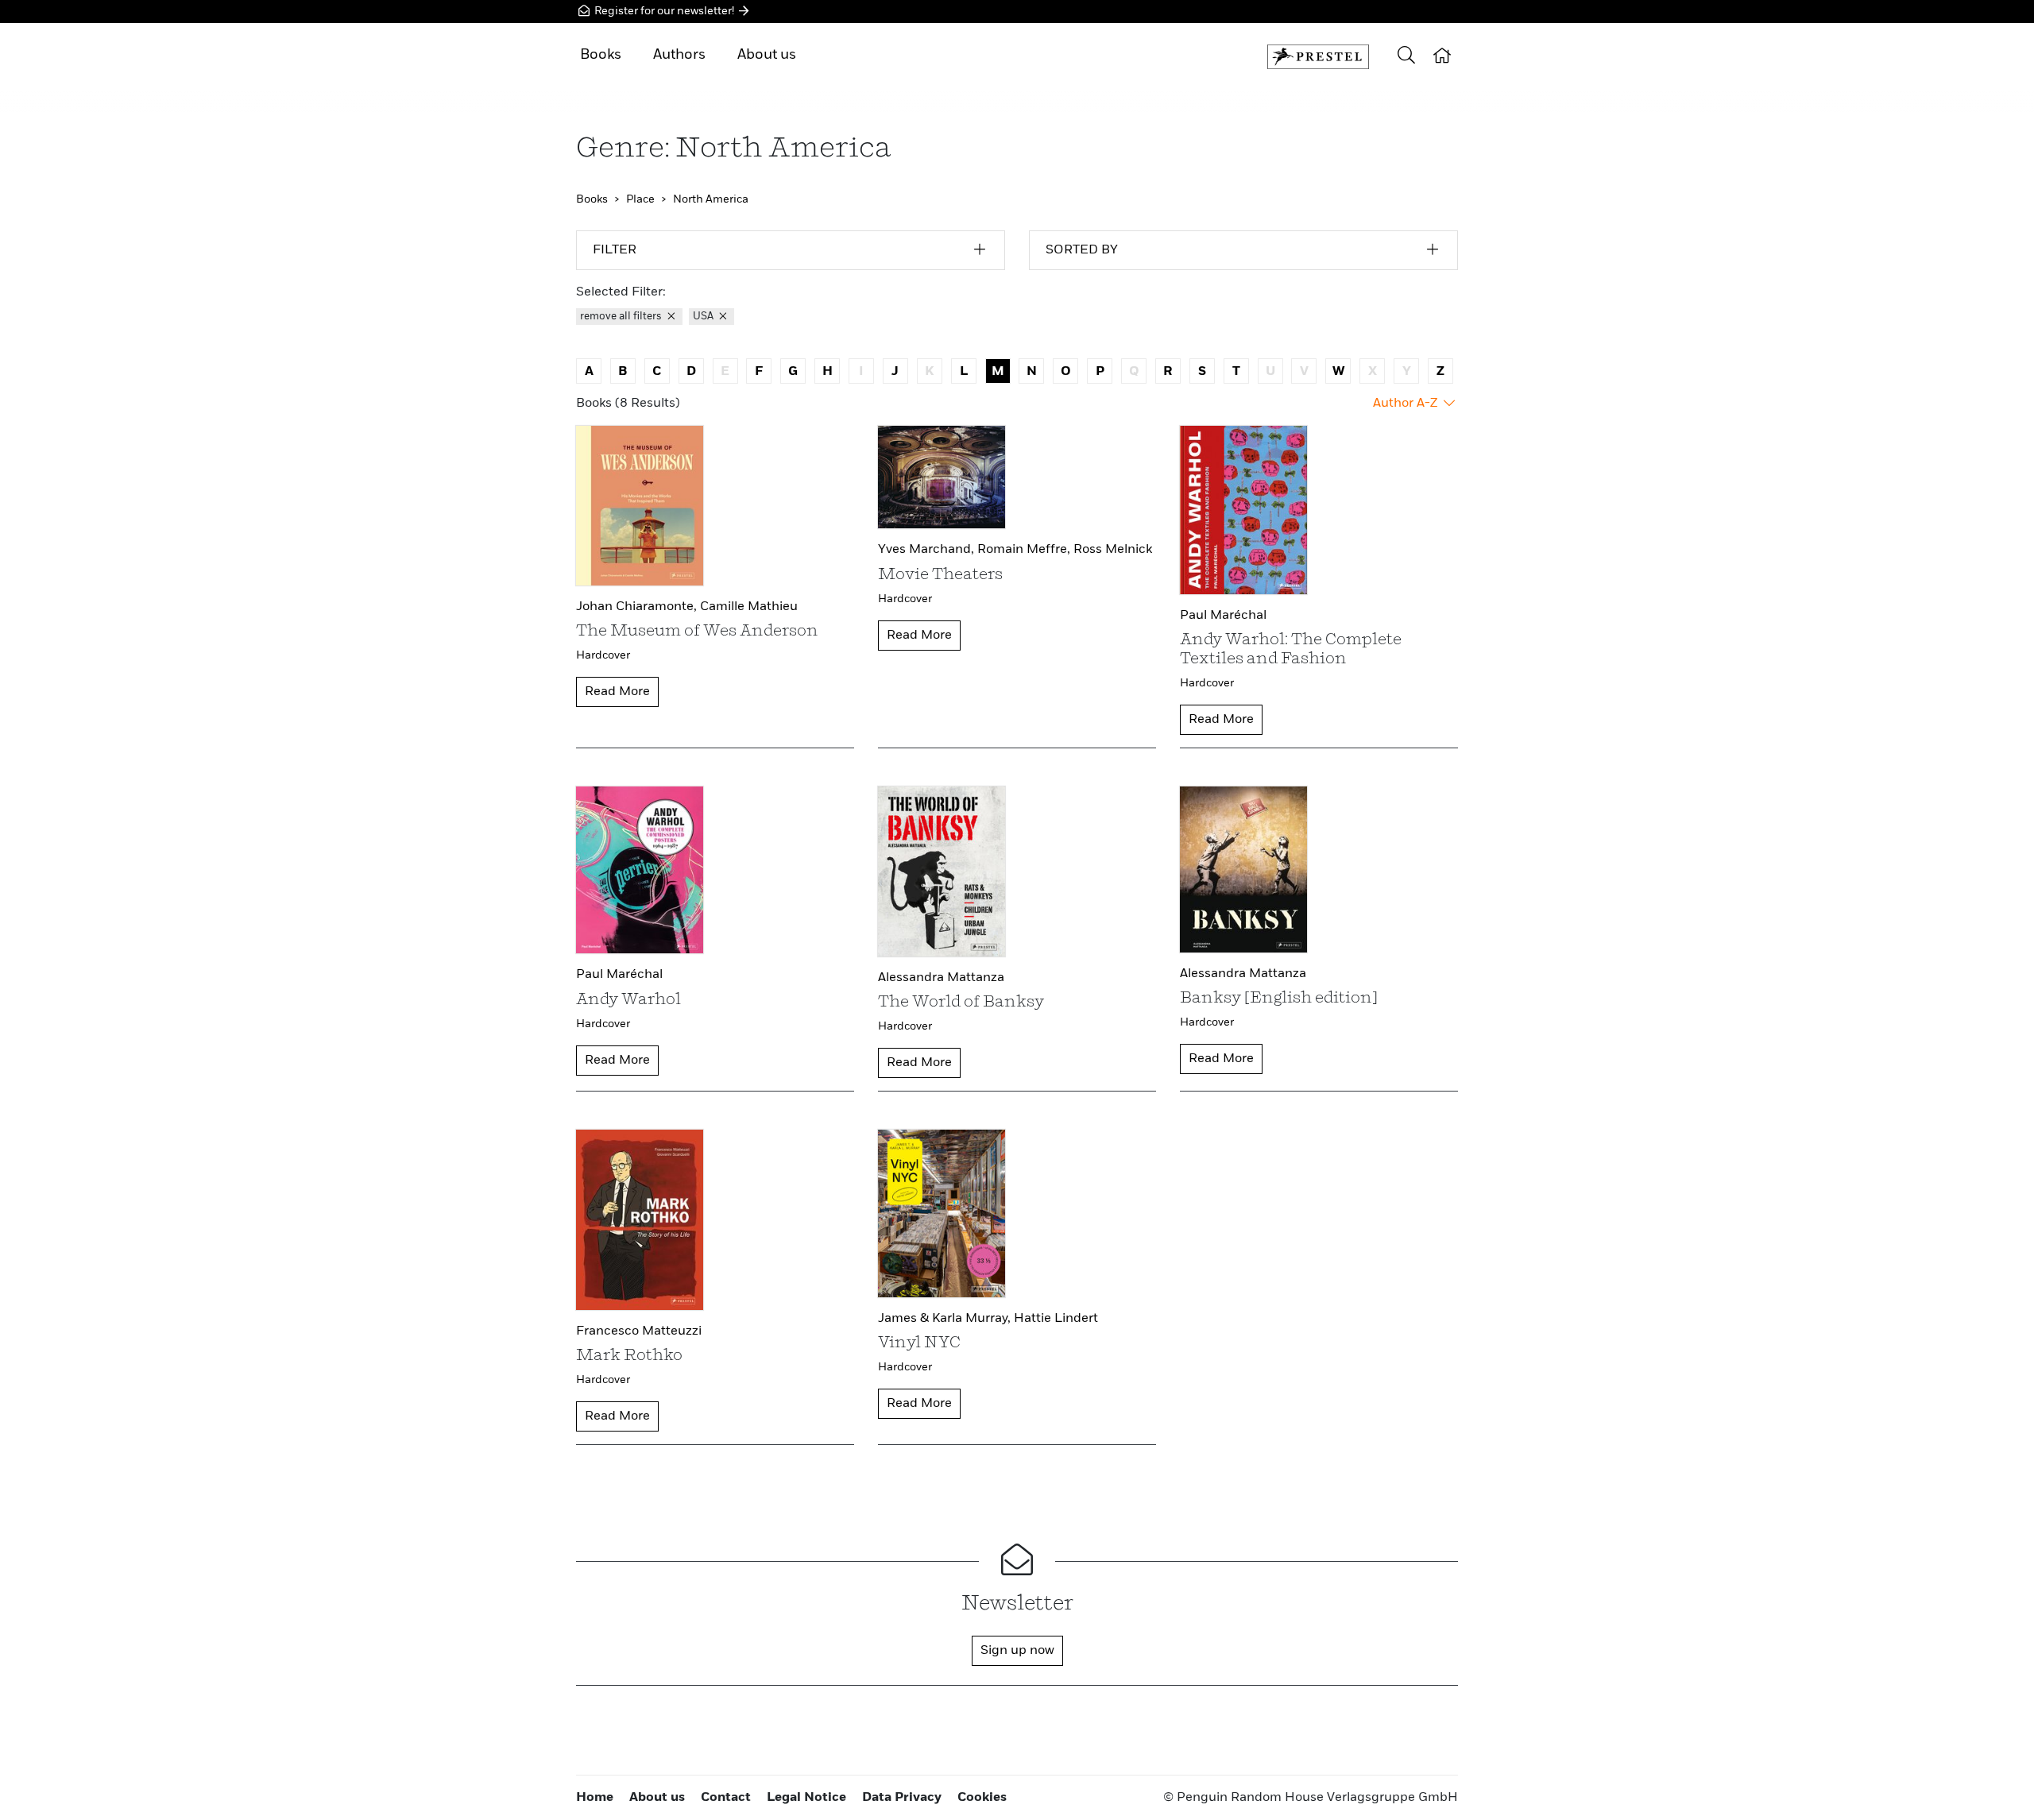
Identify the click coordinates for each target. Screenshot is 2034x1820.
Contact (726, 1798)
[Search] (1406, 57)
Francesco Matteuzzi (639, 1331)
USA (704, 317)
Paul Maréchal (1223, 616)
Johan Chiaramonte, (638, 607)
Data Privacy (902, 1798)
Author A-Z (1407, 404)
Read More (617, 692)
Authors (679, 55)
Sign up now (1017, 1651)
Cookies (982, 1798)
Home (595, 1798)
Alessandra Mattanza (941, 978)
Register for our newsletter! (664, 11)
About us (767, 55)
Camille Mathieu (749, 607)
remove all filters (622, 317)
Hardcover (603, 655)
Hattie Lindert (1056, 1319)
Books (601, 55)
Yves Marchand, (928, 550)
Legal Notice (806, 1798)
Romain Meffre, (1025, 550)
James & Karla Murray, (946, 1319)
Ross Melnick (1113, 550)
